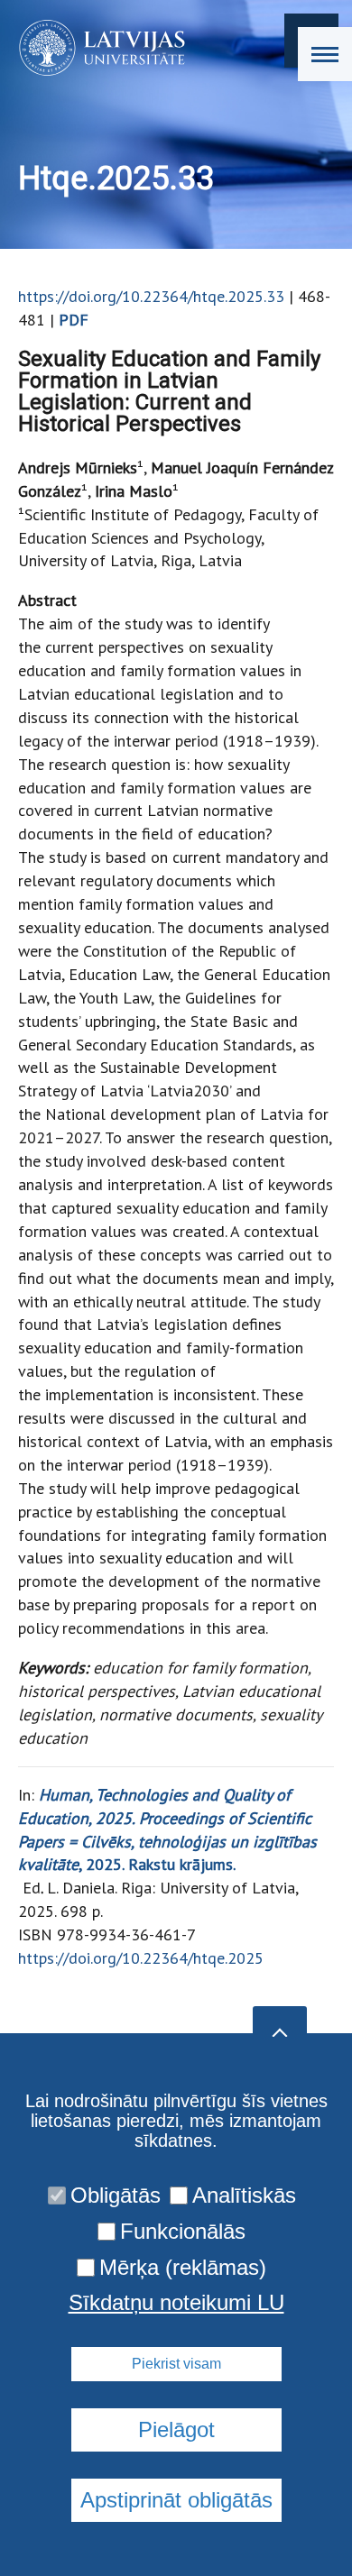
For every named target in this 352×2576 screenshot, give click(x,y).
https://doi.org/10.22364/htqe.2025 (141, 1958)
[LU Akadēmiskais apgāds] (96, 48)
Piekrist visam (176, 2364)
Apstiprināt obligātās (176, 2500)
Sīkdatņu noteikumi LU (176, 2303)
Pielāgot (176, 2429)
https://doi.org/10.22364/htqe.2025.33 (151, 296)
